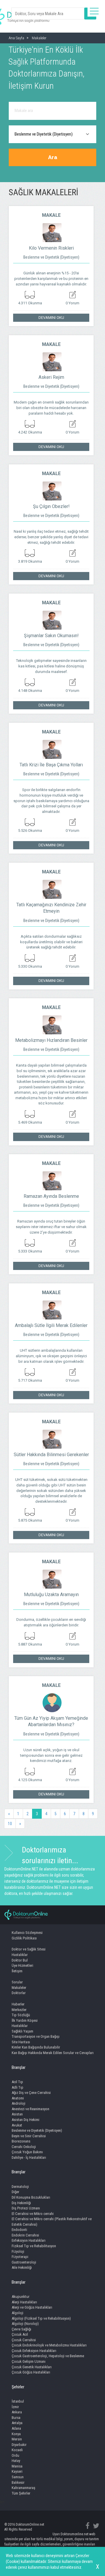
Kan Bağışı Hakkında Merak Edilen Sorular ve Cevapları (53, 2053)
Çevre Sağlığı (21, 2329)
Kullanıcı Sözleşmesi (27, 1933)
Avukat (17, 2125)
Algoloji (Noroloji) (25, 2324)
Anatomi (18, 2098)
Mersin (17, 2439)
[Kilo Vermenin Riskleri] (51, 230)
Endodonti (19, 2230)
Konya (16, 2434)
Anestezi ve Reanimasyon (30, 2109)
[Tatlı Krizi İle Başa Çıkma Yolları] (51, 747)
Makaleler (19, 1988)
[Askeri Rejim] (51, 359)
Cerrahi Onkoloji (24, 2147)
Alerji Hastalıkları (24, 2302)
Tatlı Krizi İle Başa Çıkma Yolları (51, 765)
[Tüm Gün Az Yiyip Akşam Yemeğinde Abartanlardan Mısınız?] (51, 1700)
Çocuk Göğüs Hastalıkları (31, 2372)
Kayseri (17, 2471)
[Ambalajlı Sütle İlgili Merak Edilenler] (51, 1307)
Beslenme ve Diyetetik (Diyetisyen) (51, 257)
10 (10, 1824)
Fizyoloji (18, 2251)
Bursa (16, 2418)
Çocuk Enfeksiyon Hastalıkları (34, 2351)
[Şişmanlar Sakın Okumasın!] (51, 617)
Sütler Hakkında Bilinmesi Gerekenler (51, 1455)
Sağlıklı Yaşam (22, 2031)
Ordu (15, 2455)
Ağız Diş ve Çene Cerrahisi (31, 2093)
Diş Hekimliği (21, 2203)
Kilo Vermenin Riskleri (51, 248)
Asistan (17, 2114)
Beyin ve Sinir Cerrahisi (29, 2136)
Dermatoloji (20, 2187)
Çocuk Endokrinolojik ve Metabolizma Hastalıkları (49, 2345)
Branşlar (19, 2067)
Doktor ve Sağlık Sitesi (29, 1949)
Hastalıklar (20, 1955)
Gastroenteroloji (24, 2262)
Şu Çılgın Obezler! (51, 506)
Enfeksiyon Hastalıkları (29, 2240)
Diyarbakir (19, 2445)
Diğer (15, 2192)
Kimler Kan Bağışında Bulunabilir (36, 2047)
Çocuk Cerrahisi (24, 2340)
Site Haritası (21, 2042)
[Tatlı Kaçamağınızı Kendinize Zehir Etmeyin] (51, 887)
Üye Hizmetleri (22, 1965)
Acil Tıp (17, 2082)
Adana (16, 2428)
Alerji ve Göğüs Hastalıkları (32, 2307)
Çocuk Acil (20, 2334)
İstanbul (18, 2401)
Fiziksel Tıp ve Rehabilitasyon (34, 2246)
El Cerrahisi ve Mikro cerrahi (33, 2214)
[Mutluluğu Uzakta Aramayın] (51, 1576)
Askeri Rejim (51, 377)
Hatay (16, 2461)
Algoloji (17, 2313)
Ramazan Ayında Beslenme (51, 1196)
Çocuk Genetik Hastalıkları (32, 2367)
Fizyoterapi (20, 2257)
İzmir (15, 2407)
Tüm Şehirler (21, 2493)
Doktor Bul (20, 1960)
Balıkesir (18, 2482)
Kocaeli (17, 2450)
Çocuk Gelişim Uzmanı (29, 2361)
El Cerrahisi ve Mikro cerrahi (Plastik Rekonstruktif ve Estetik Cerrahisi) (52, 2222)
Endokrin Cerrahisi (25, 2235)
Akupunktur (21, 2297)
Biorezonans (21, 2141)
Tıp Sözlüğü (21, 2015)
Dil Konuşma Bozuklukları (31, 2197)
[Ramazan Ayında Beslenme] (51, 1178)
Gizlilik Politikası (24, 1938)
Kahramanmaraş (23, 2488)
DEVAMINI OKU (51, 318)
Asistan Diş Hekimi (26, 2120)
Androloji (19, 2103)
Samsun (18, 2477)
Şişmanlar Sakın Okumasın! (51, 636)
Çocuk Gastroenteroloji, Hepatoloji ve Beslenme (48, 2356)
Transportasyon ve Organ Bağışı (36, 2036)
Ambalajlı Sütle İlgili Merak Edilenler (51, 1325)
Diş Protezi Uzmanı (26, 2208)
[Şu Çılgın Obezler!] (51, 488)
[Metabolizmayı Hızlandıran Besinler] (51, 1022)
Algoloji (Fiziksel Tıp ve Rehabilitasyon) (41, 2318)
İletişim (17, 1971)
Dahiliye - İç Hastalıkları (29, 2157)
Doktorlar (19, 1993)
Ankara (17, 2412)
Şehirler (18, 2387)
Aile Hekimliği (22, 2267)
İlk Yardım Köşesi (25, 2020)
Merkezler (19, 2010)
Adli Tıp (17, 2087)
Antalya (17, 2423)
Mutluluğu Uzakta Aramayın (51, 1595)
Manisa (17, 2466)
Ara (53, 157)
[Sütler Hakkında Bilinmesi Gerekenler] (51, 1436)
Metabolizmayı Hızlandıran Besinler (51, 1040)
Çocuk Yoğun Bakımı (27, 2152)
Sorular (17, 1982)
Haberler (18, 2004)
